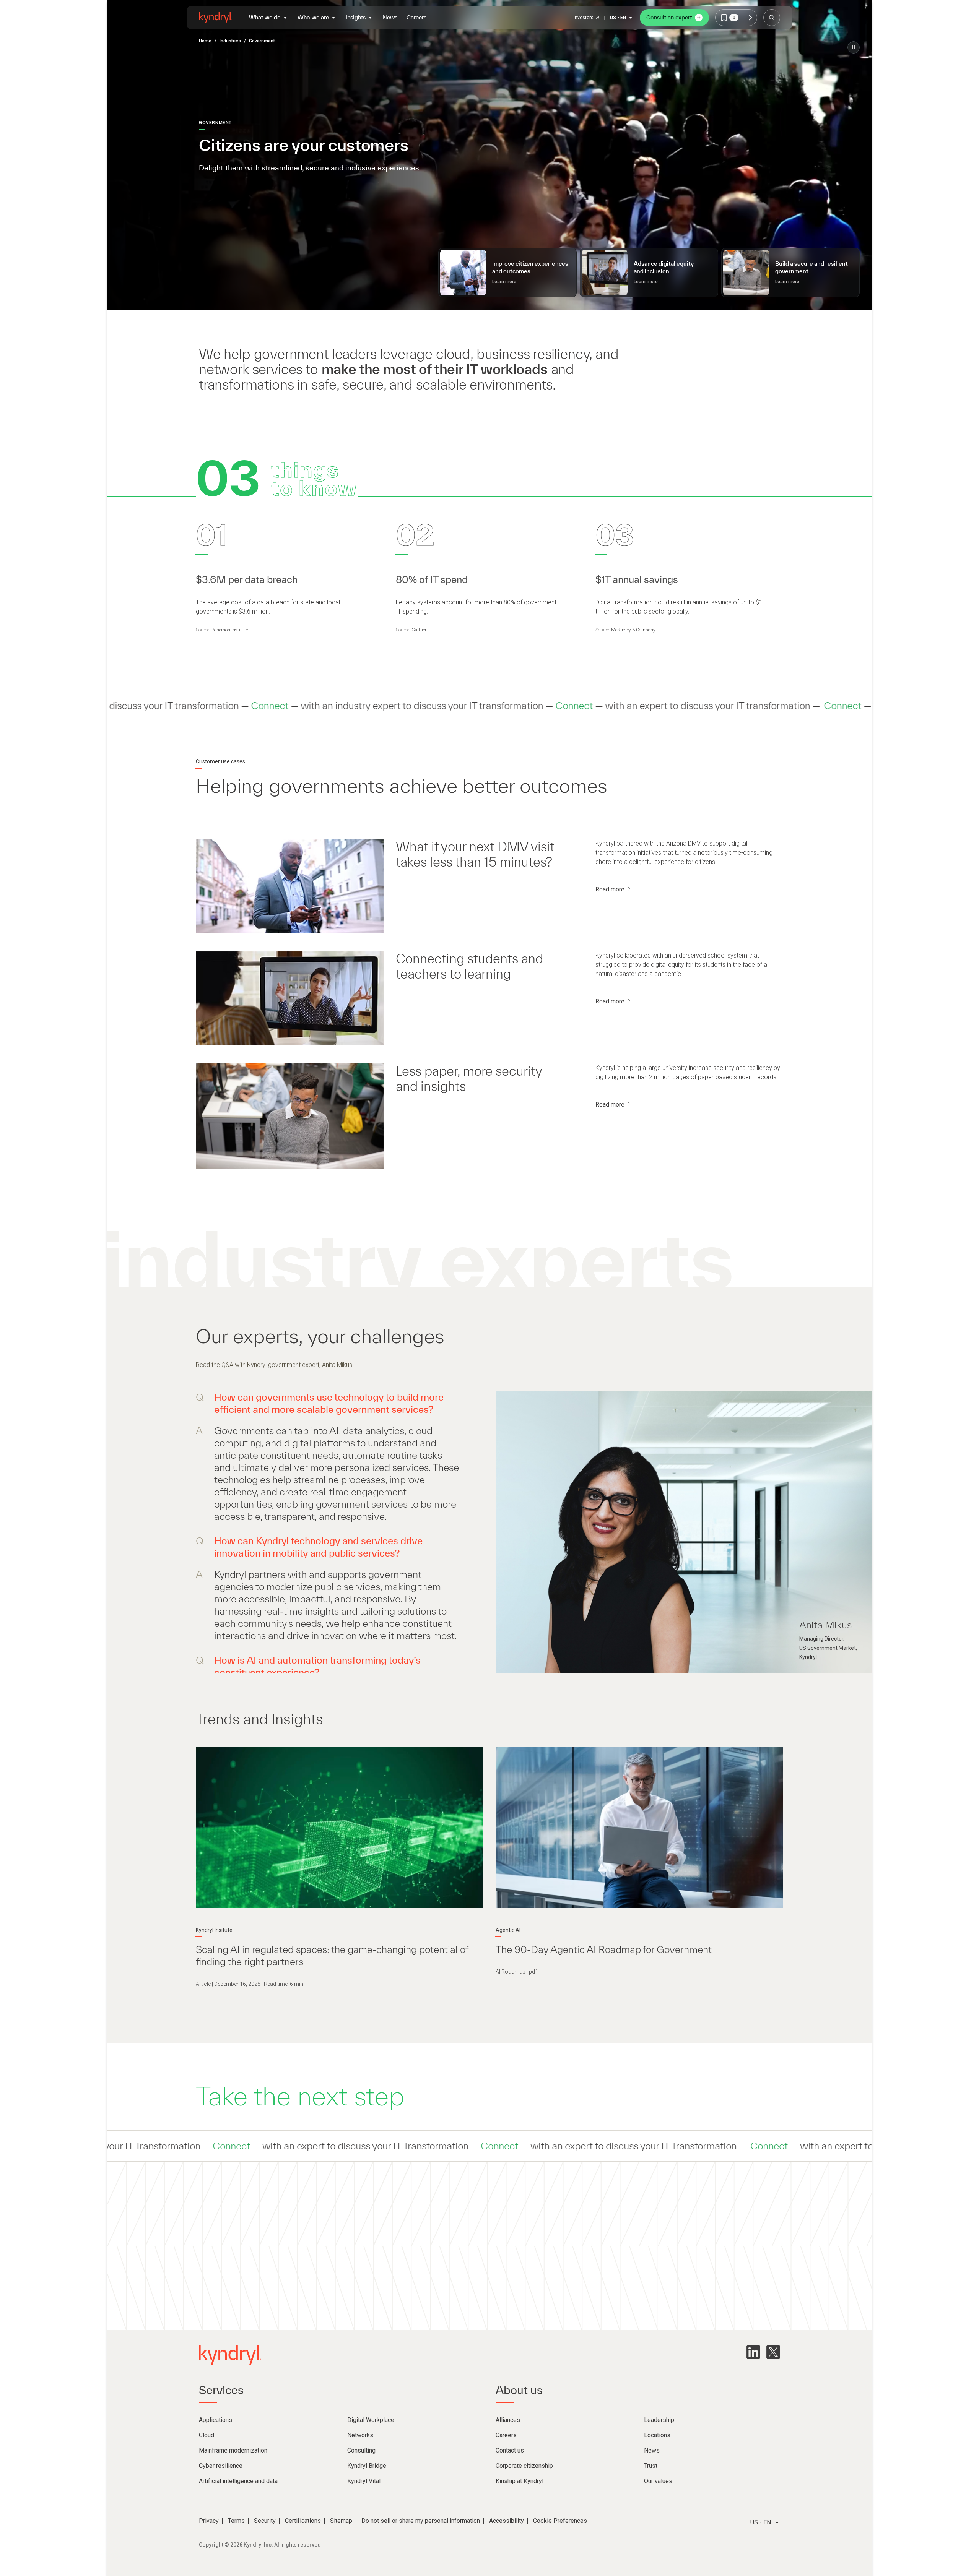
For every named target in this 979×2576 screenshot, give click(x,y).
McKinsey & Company (633, 630)
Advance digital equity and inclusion (664, 267)
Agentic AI (508, 1930)
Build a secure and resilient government (811, 267)
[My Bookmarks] (750, 18)
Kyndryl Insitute (214, 1930)
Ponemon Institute (230, 630)
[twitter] (773, 2352)
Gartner (419, 630)
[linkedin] (753, 2352)
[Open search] (772, 18)
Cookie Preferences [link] (560, 2521)
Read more (611, 889)
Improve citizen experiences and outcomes (530, 267)
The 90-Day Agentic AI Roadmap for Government (604, 1949)
